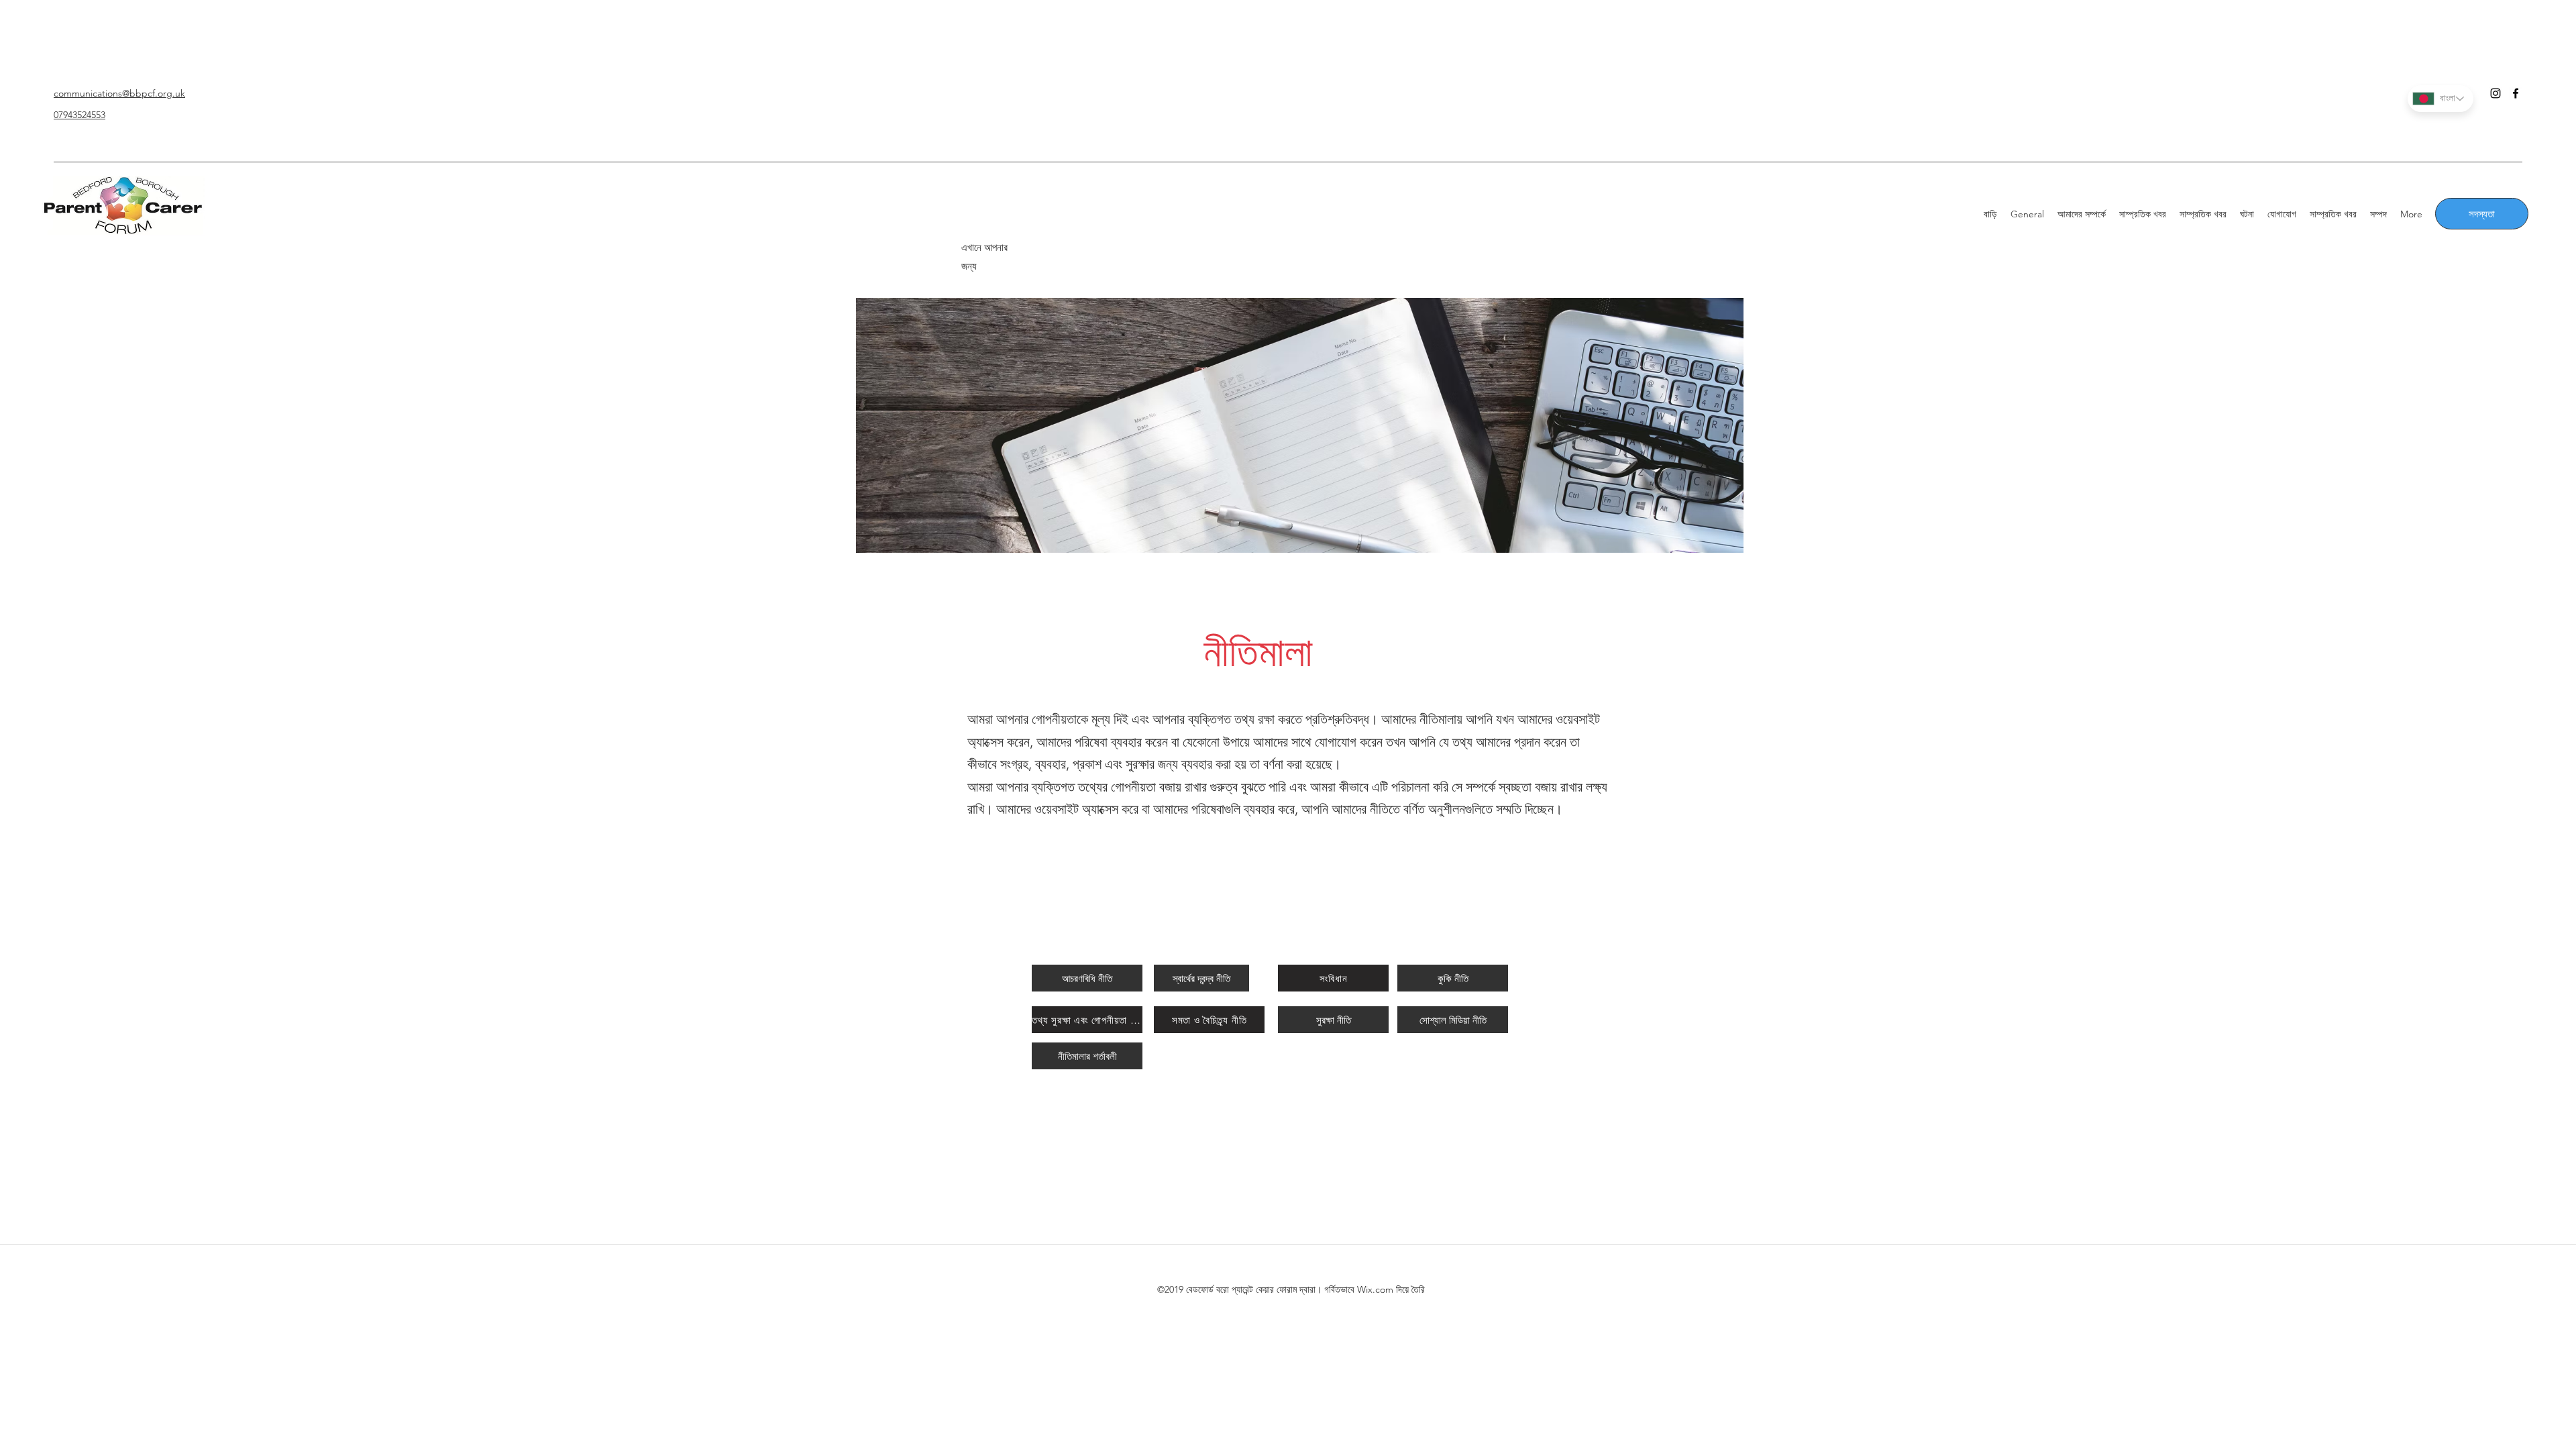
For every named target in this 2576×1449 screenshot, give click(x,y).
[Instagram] (2495, 93)
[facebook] (2516, 93)
